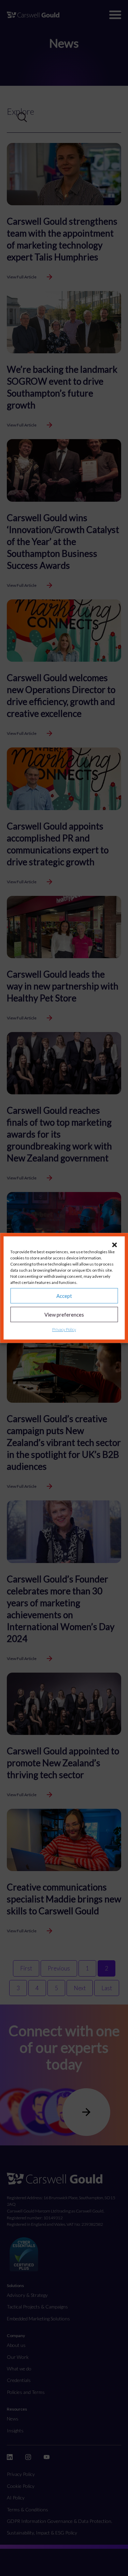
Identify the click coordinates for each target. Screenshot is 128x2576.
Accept (64, 1296)
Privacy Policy (64, 1329)
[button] (114, 1245)
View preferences (64, 1315)
